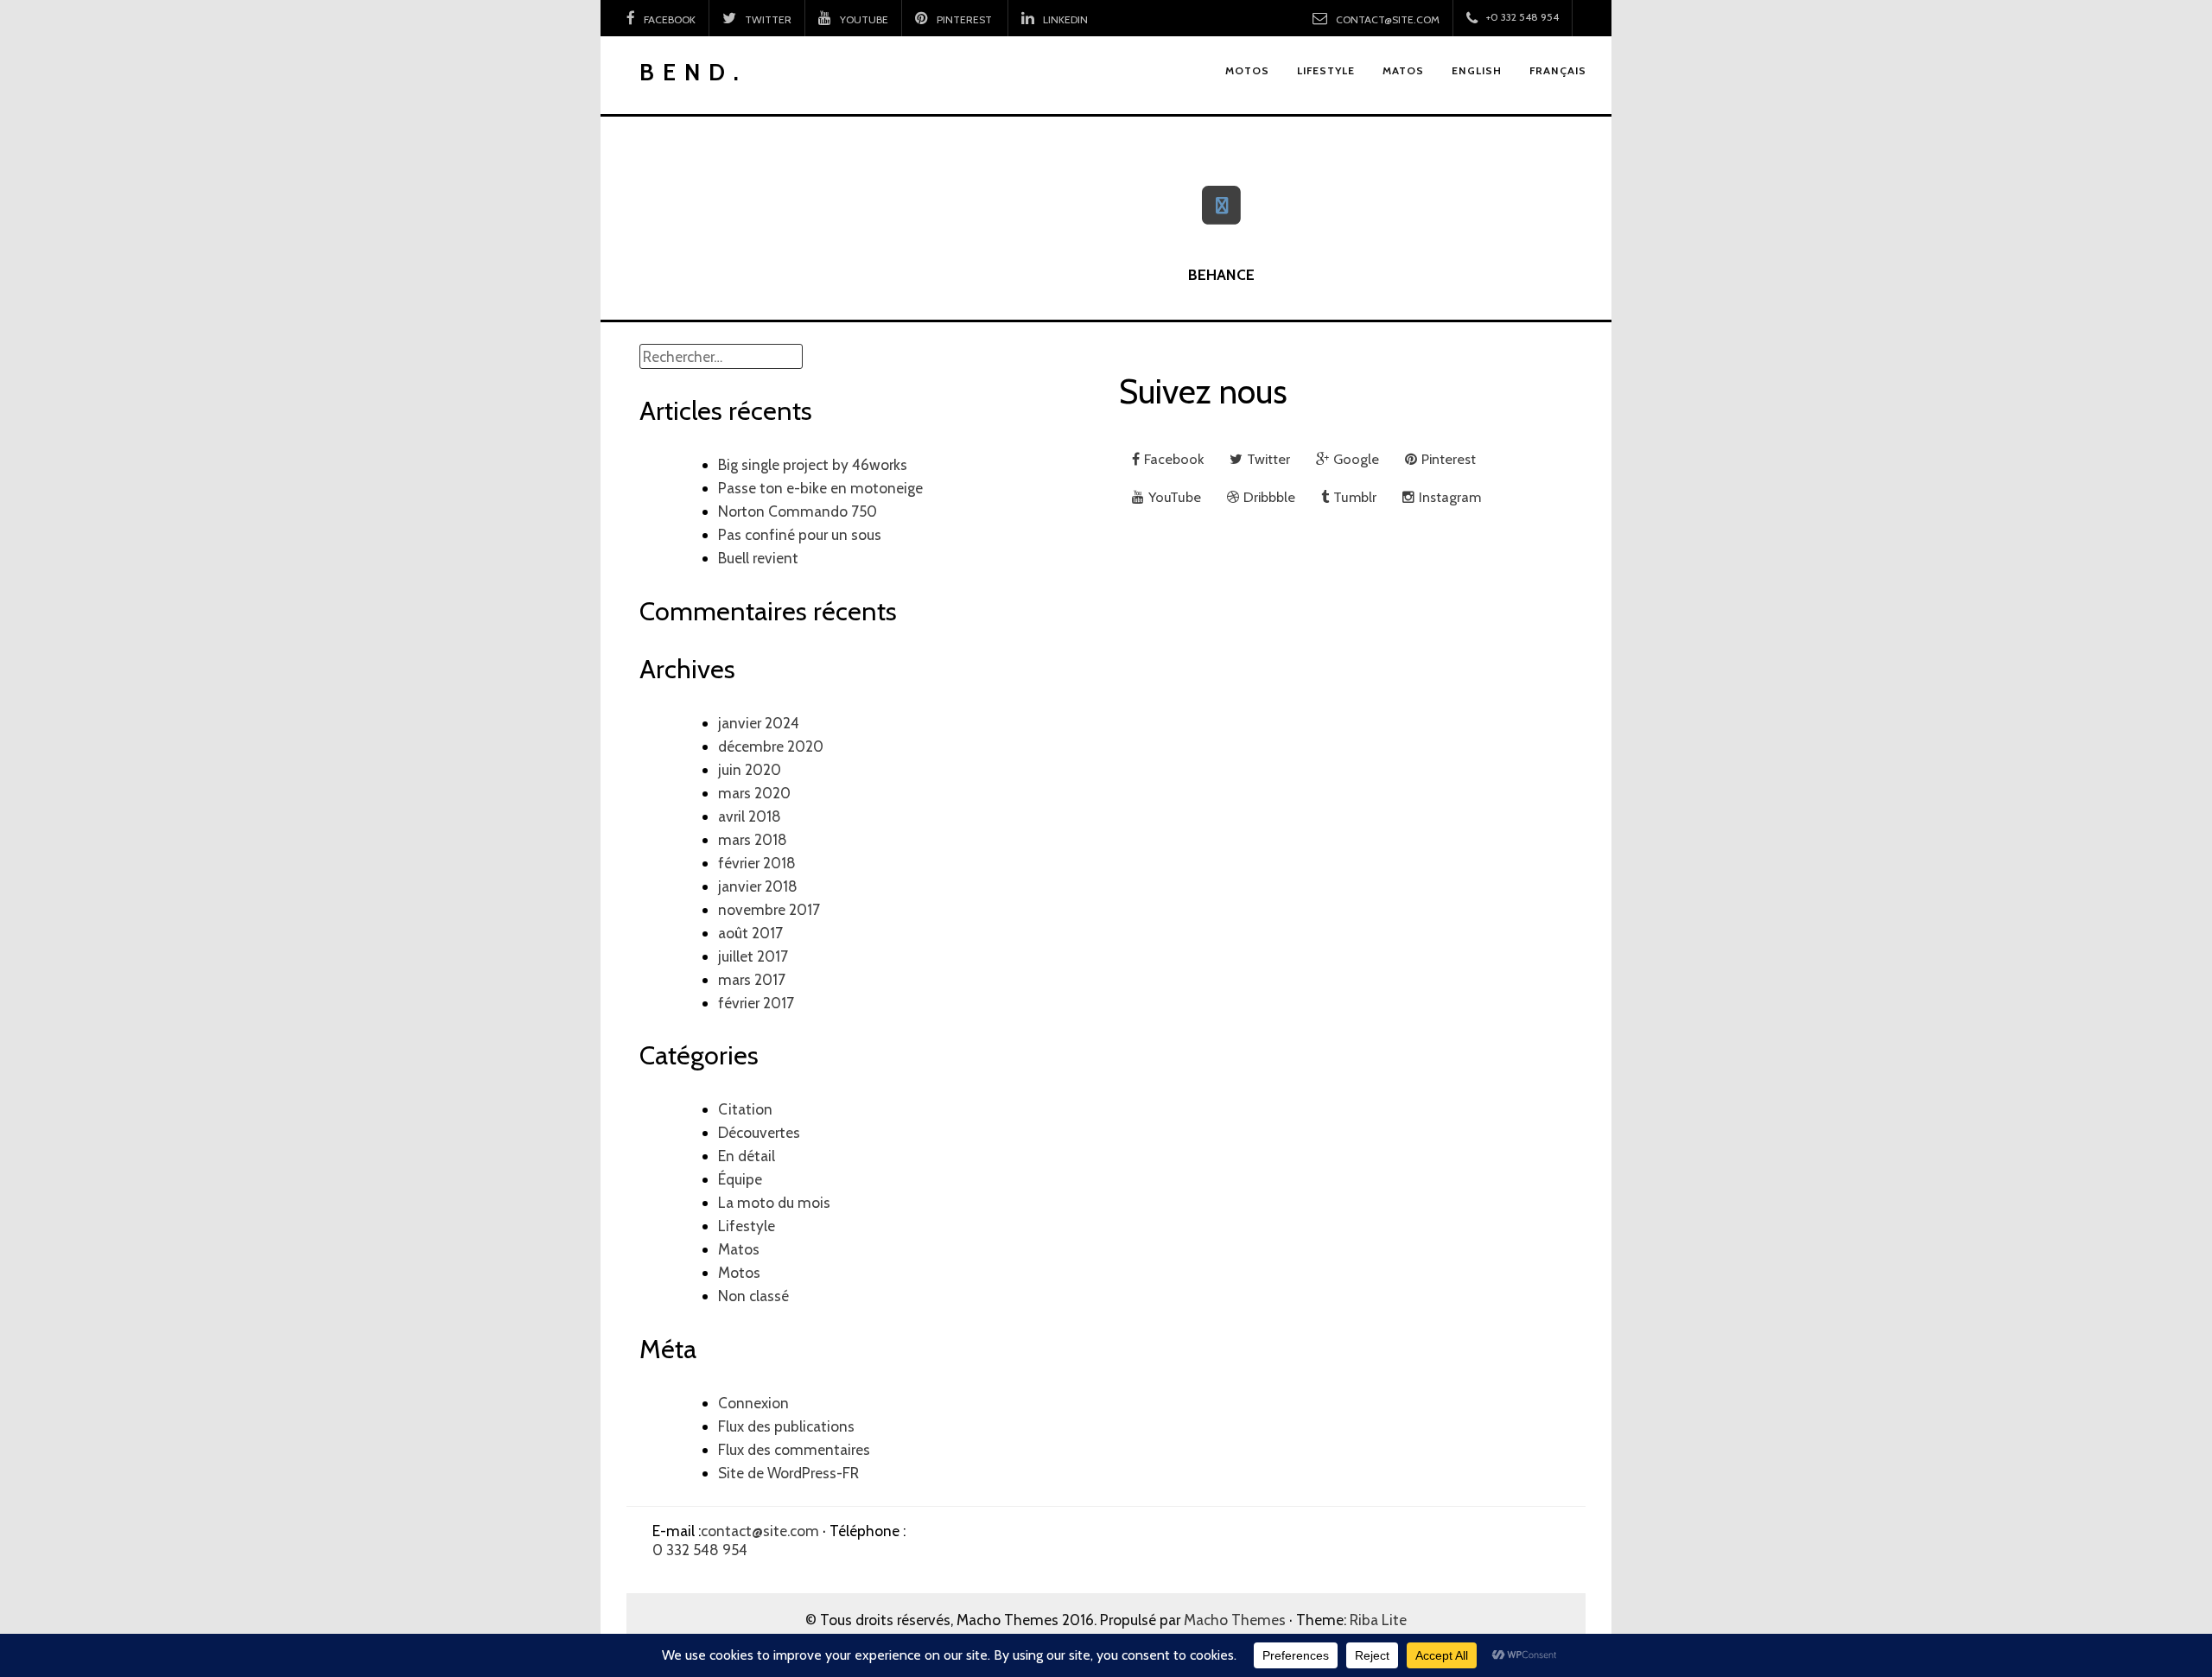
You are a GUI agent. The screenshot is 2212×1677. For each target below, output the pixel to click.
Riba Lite (1378, 1620)
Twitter (768, 19)
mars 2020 (754, 793)
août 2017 (750, 933)
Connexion (753, 1403)
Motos (739, 1272)
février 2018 (757, 863)
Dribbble (1269, 497)
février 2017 (756, 1003)
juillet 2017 (753, 956)
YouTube (864, 19)
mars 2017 (752, 979)
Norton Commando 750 (798, 511)
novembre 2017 (769, 909)
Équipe (740, 1179)
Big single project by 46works (813, 464)
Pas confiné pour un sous (800, 534)
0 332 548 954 (700, 1550)
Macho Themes (1235, 1620)
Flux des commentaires (794, 1449)
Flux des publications (786, 1426)
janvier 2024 (759, 723)
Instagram (1450, 497)
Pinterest (966, 19)
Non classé (753, 1296)
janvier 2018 (758, 886)
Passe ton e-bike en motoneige (820, 488)
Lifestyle (747, 1226)
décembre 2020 (771, 746)
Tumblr (1355, 497)
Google (1356, 459)
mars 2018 (753, 839)
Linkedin (1065, 19)
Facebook (670, 19)
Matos (739, 1249)
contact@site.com (1388, 19)
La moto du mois (774, 1202)
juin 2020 (750, 769)
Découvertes (759, 1132)
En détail (747, 1156)
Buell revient (758, 558)
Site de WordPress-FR (788, 1473)
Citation (745, 1109)
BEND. (693, 72)
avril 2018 (750, 816)
